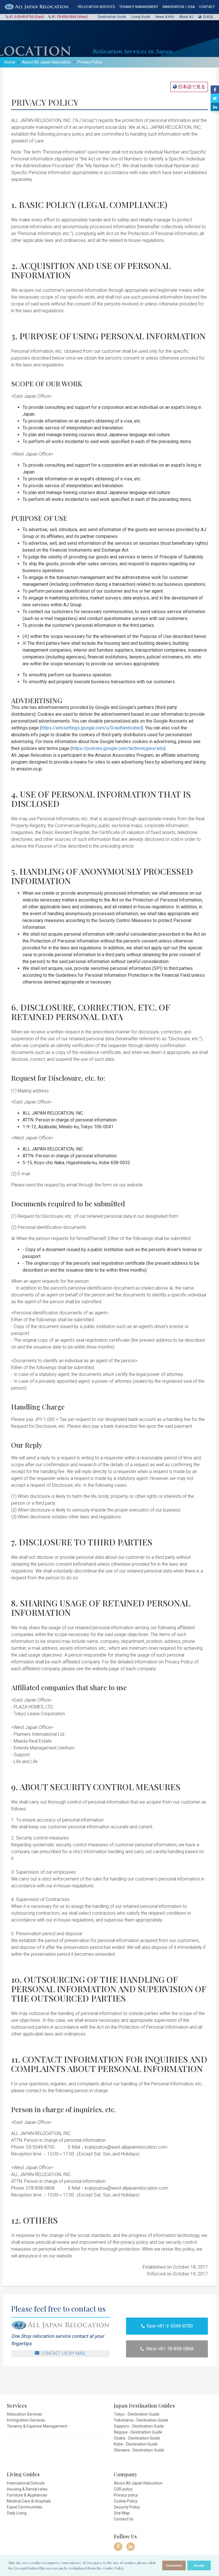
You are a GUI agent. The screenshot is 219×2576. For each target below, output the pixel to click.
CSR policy (123, 2489)
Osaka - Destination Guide (137, 2438)
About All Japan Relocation (46, 62)
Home (10, 62)
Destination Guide (112, 17)
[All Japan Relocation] (36, 7)
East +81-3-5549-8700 (170, 2326)
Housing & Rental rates (27, 2489)
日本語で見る (191, 87)
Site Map (122, 2513)
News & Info (165, 17)
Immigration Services (26, 2420)
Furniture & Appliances (27, 2495)
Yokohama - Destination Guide (141, 2420)
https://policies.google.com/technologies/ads (118, 748)
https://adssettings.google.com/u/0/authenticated (92, 728)
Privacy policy (126, 2495)
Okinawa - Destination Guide (139, 2450)
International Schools (26, 2483)
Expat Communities (25, 2507)
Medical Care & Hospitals (29, 2501)
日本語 (208, 17)
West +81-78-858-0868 (170, 2349)
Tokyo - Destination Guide (137, 2414)
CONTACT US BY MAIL (64, 2353)
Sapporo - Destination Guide (139, 2426)
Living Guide (141, 17)
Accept (199, 2565)
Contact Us (124, 2519)
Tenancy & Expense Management (37, 2426)
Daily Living (17, 2513)
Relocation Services (25, 2414)
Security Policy (127, 2507)
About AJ (186, 17)
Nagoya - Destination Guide (138, 2432)
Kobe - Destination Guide (136, 2444)
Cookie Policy (126, 2501)
